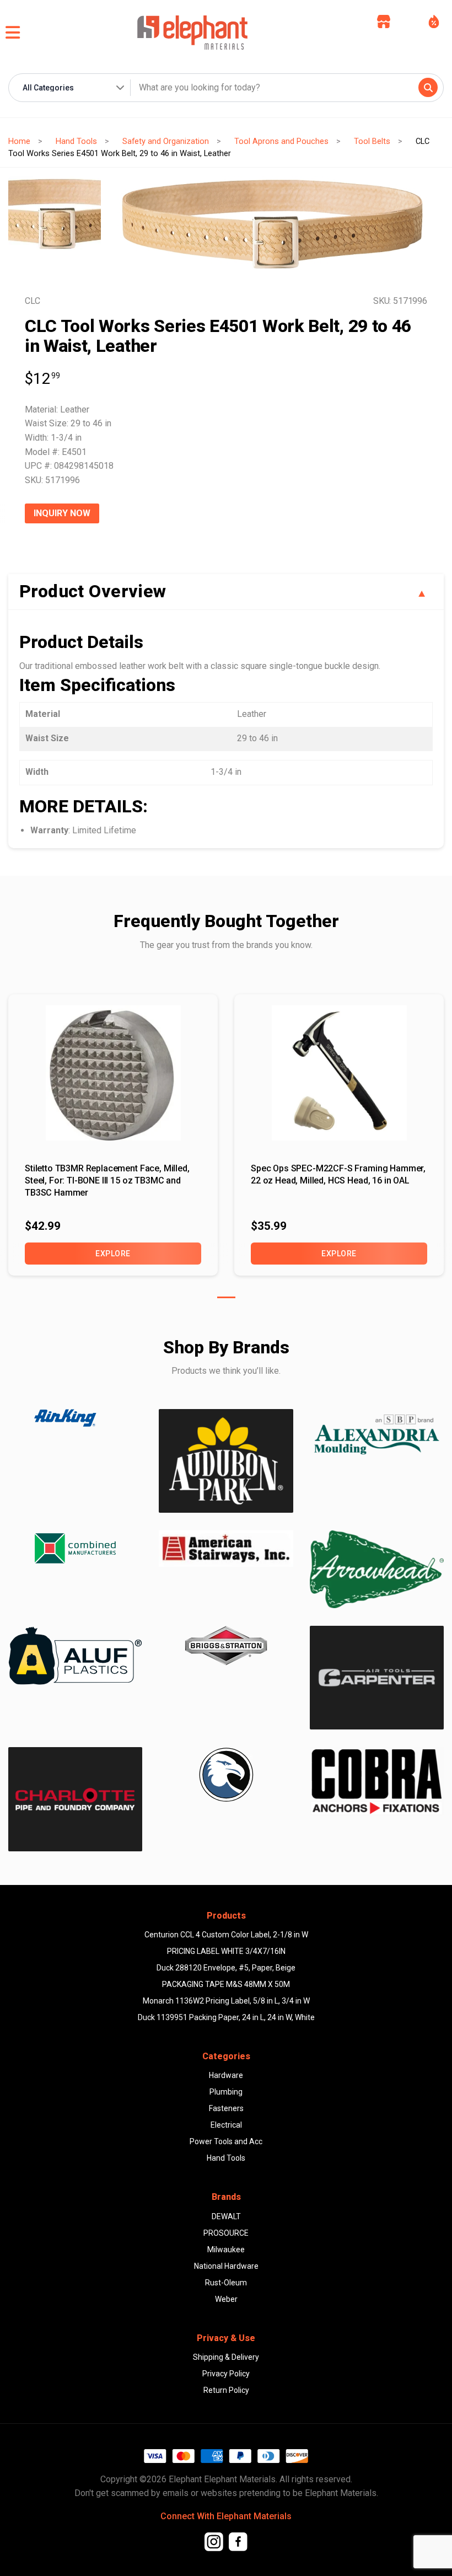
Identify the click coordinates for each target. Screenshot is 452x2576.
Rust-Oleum (226, 2283)
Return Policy (226, 2390)
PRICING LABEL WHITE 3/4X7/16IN (226, 1951)
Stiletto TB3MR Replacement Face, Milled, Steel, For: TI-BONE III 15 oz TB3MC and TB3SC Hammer (107, 1181)
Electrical (226, 2125)
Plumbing (226, 2092)
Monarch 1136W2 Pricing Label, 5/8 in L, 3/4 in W (226, 2001)
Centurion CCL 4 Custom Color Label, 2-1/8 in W (226, 1935)
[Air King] (75, 1418)
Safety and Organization (166, 141)
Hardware (226, 2075)
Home (19, 141)
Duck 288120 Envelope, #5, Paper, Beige (226, 1968)
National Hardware (226, 2266)
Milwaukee (226, 2250)
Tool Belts (372, 141)
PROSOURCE (226, 2233)
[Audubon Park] (75, 1655)
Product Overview (93, 591)
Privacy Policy (226, 2374)
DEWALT (226, 2216)
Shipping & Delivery (226, 2357)
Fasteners (226, 2108)
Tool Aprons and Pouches (281, 141)
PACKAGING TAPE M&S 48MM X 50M (226, 1984)
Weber (226, 2299)
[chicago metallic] (226, 1775)
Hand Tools (76, 141)
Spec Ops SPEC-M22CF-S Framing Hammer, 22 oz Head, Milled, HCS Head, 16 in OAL (338, 1174)
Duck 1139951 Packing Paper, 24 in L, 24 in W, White (226, 2017)
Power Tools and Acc (226, 2141)
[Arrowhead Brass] (377, 1569)
